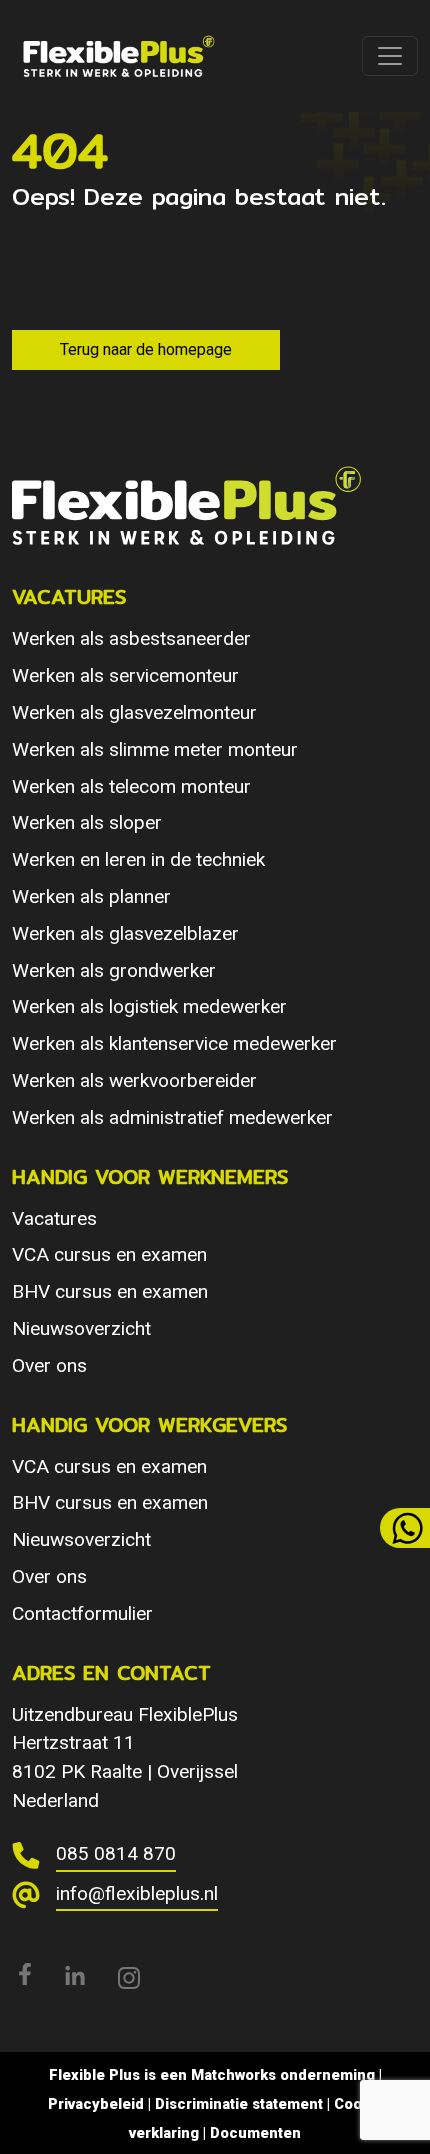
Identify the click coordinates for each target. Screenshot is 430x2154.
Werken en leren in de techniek (138, 859)
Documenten (255, 2133)
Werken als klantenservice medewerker (174, 1043)
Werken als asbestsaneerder (131, 638)
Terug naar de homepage (146, 349)
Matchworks (233, 2075)
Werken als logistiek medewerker (149, 1006)
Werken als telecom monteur (131, 786)
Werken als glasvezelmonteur (134, 712)
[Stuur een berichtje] (405, 1528)
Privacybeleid (96, 2104)
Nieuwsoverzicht (81, 1328)
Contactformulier (82, 1613)
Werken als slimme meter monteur (155, 749)
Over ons (49, 1365)
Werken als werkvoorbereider (134, 1080)
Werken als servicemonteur (125, 675)
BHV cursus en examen (110, 1291)
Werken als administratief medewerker (172, 1117)
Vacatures (54, 1218)
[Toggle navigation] (390, 56)
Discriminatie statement (239, 2104)
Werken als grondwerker (114, 970)
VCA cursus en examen (109, 1254)
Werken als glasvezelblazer (125, 933)
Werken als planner (91, 896)
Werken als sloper (87, 822)
